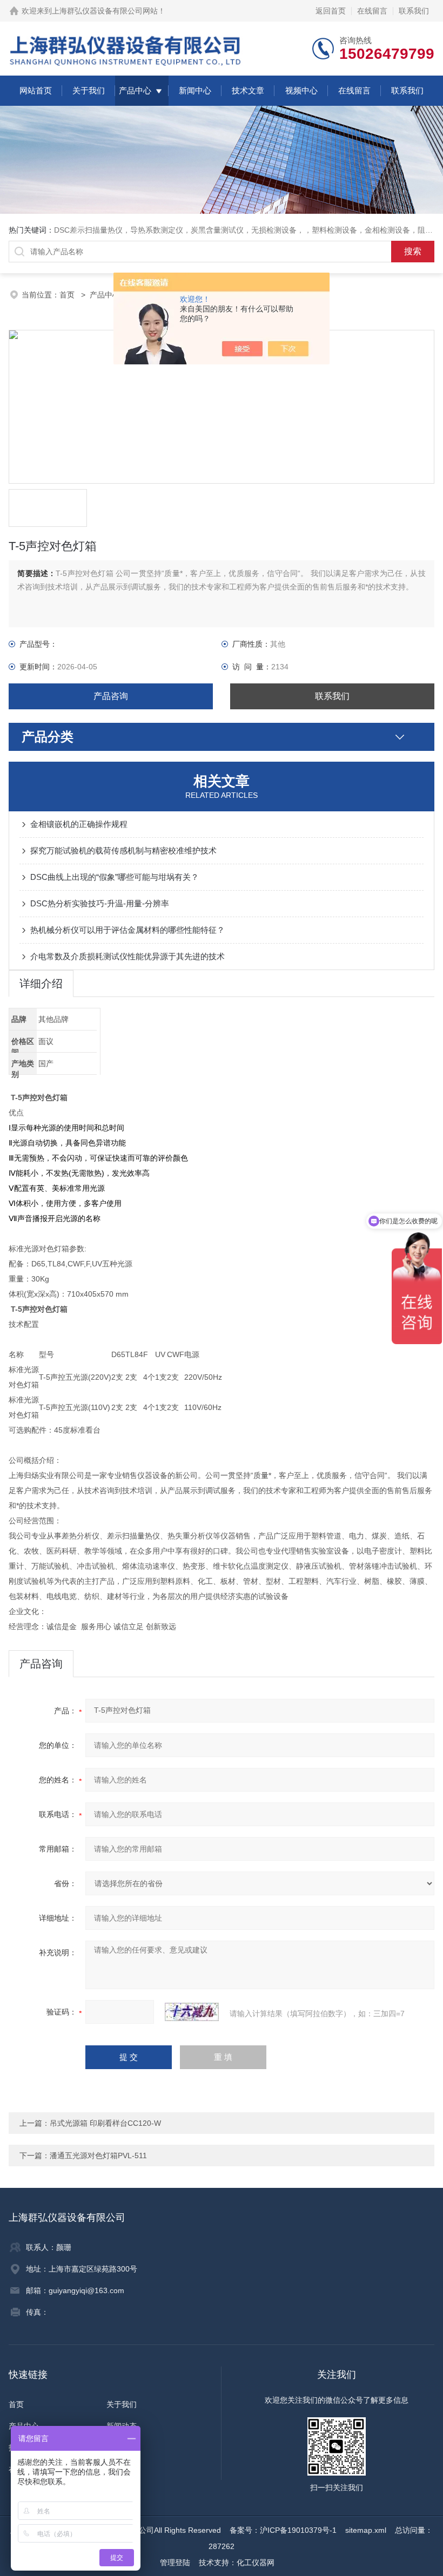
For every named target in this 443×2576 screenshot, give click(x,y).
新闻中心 (195, 90)
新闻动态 (122, 2426)
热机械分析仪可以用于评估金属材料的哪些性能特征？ (127, 930)
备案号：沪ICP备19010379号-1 (283, 2530)
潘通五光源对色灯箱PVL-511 (98, 2155)
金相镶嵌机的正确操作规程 (79, 824)
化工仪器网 (256, 2563)
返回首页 (331, 11)
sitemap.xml (366, 2530)
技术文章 (248, 90)
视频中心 (301, 90)
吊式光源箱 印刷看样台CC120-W (105, 2123)
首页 (68, 295)
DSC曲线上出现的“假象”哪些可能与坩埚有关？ (115, 877)
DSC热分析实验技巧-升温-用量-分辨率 (100, 903)
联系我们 (414, 11)
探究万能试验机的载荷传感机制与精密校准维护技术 (123, 850)
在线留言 (372, 11)
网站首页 (36, 90)
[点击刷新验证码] (192, 2012)
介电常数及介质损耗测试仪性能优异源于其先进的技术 (127, 956)
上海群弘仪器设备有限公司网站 (105, 11)
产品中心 (135, 90)
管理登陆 (175, 2563)
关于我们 (89, 90)
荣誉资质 (122, 2448)
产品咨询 (111, 696)
